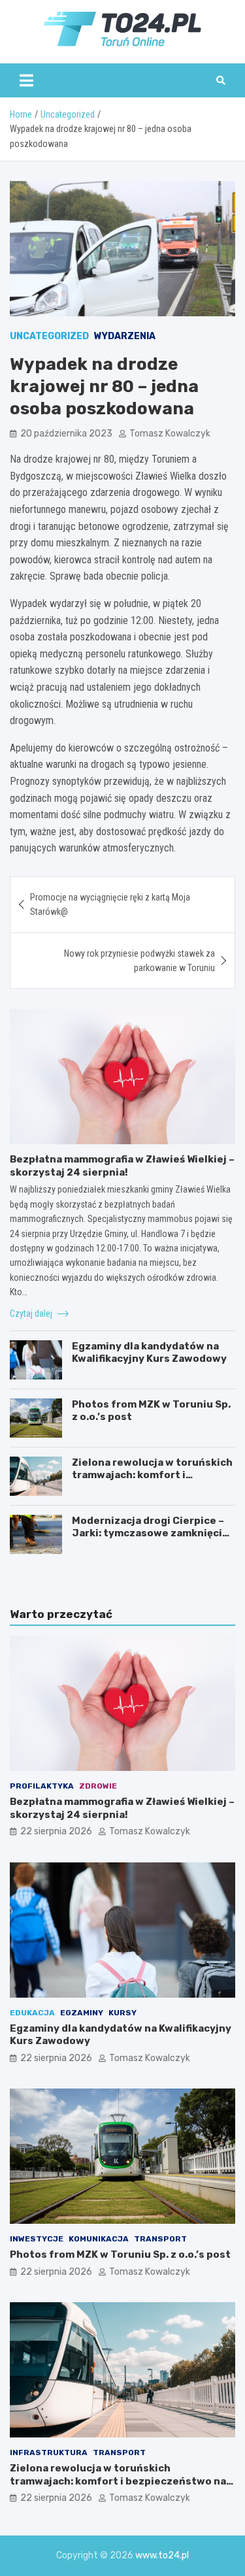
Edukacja (32, 2013)
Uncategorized (49, 336)
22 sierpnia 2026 (56, 1831)
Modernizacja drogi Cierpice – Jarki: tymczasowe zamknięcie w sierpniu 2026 (150, 1533)
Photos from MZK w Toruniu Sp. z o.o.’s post (120, 2254)
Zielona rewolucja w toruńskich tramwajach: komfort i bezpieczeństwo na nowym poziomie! (152, 1482)
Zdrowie (98, 1786)
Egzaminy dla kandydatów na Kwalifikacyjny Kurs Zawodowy (149, 1353)
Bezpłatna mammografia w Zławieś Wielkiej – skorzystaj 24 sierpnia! (122, 1166)
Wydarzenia (125, 336)
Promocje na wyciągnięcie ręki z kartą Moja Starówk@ (110, 904)
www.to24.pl (162, 2555)
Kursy (122, 2013)
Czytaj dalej (32, 1313)
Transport (160, 2239)
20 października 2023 (66, 434)
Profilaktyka (42, 1786)
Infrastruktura (49, 2452)
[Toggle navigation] (26, 80)
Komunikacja (99, 2239)
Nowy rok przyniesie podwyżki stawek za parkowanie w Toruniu (139, 961)
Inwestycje (37, 2239)
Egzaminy (82, 2013)
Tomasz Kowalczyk (170, 434)
